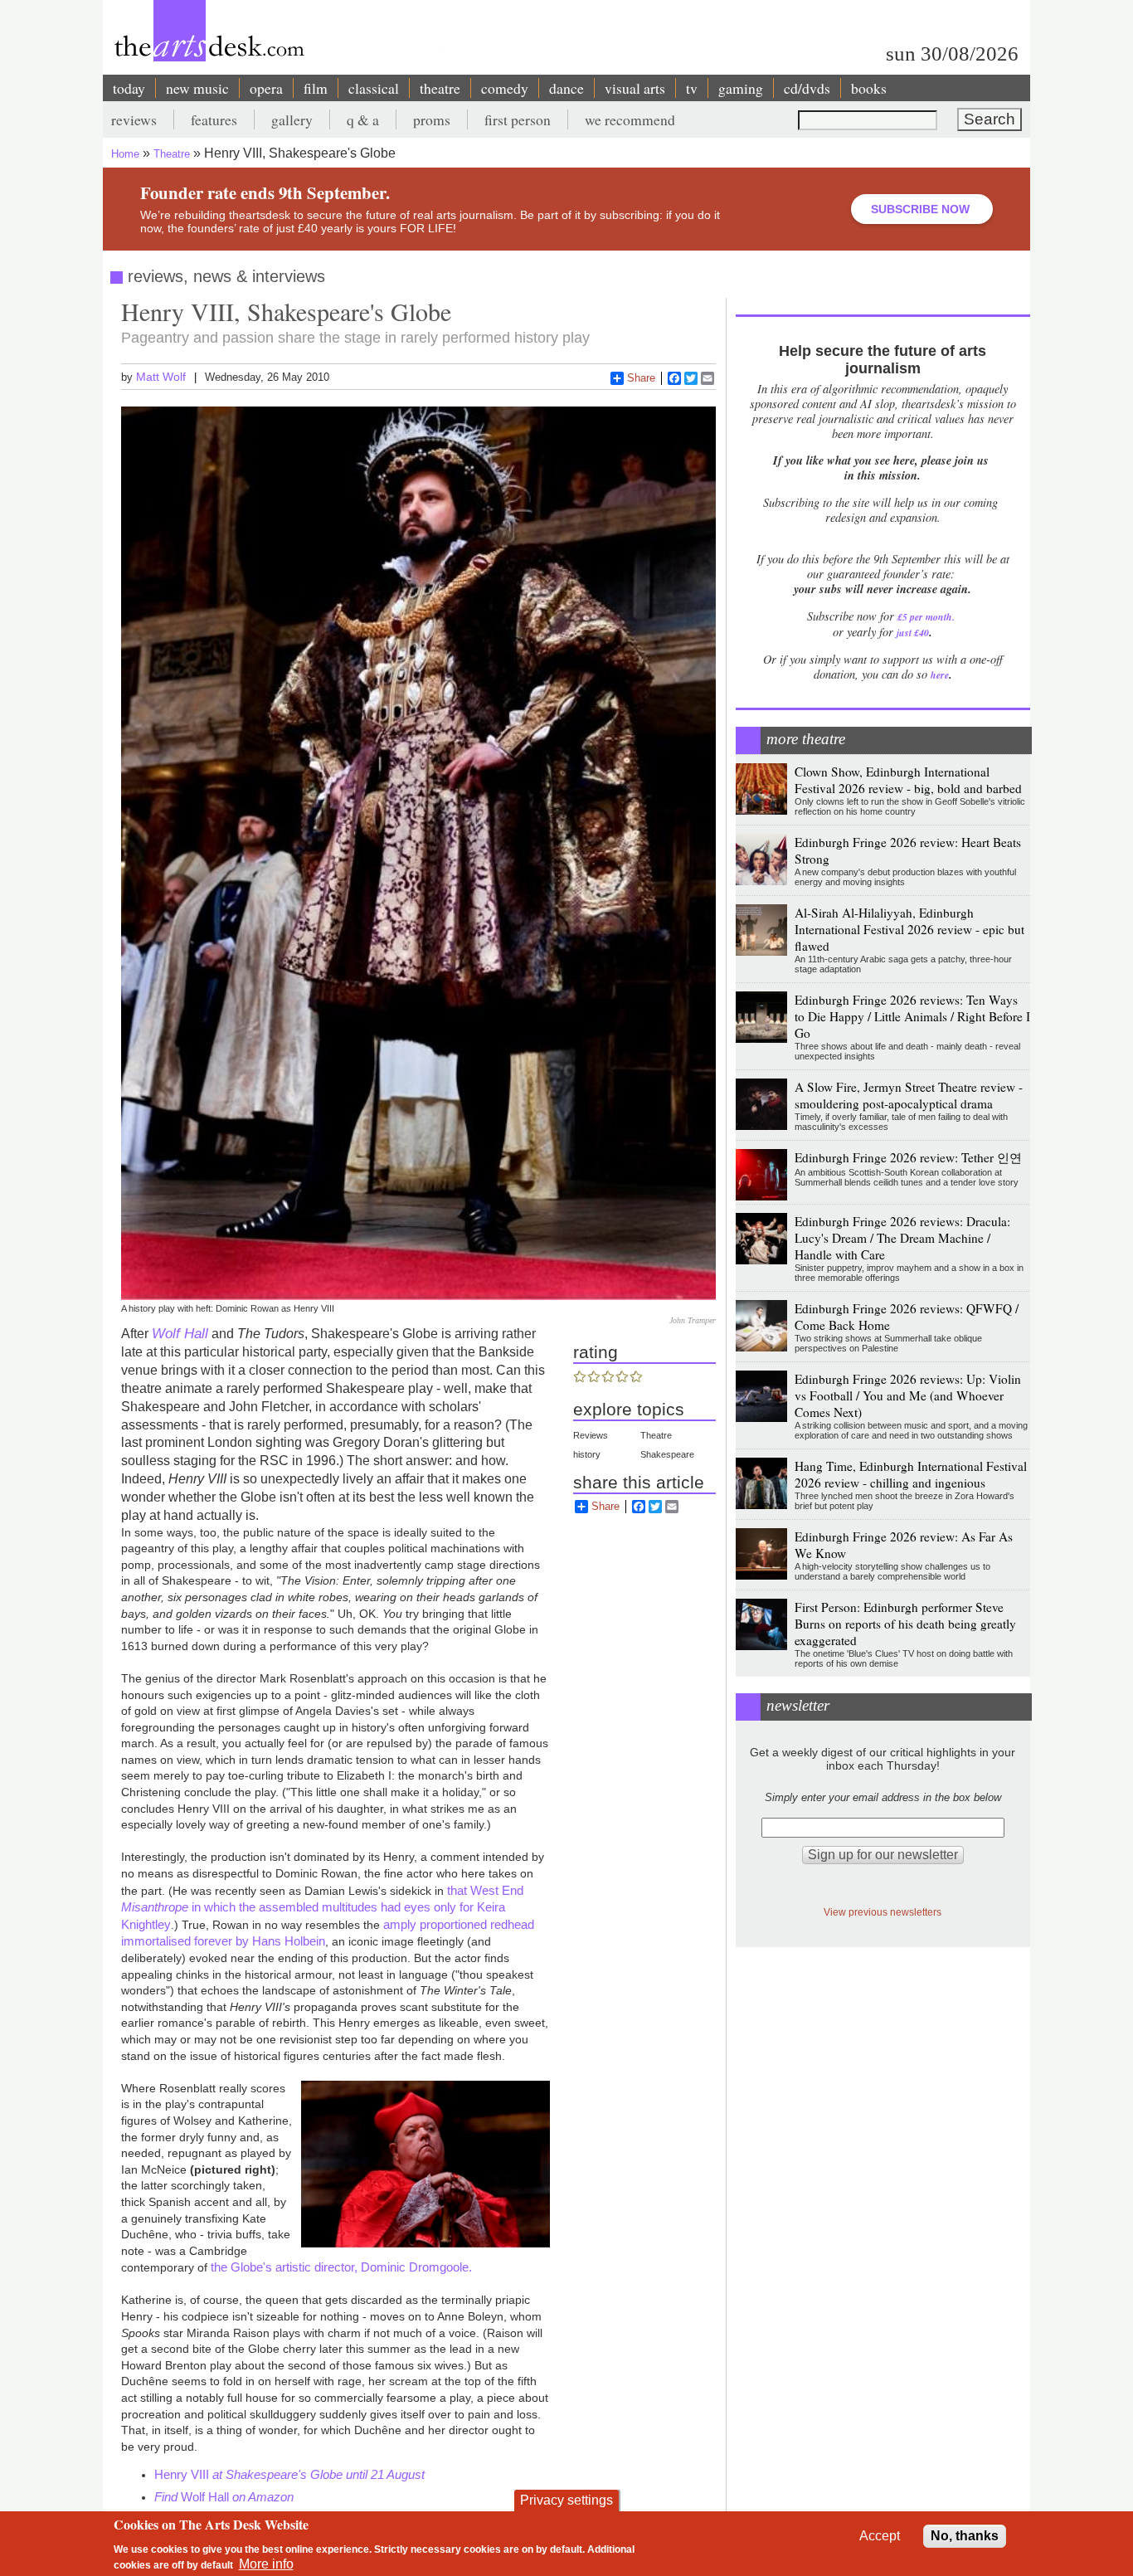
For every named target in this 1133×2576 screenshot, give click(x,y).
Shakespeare (667, 1454)
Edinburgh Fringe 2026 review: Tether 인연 (908, 1157)
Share (641, 378)
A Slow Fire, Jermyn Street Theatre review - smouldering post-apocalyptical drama (909, 1095)
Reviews (591, 1435)
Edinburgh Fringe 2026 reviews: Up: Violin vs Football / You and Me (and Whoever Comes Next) (908, 1395)
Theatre (172, 154)
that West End (485, 1890)
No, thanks (965, 2536)
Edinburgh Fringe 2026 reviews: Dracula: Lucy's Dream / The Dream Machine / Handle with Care (902, 1238)
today (129, 88)
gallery (292, 119)
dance (566, 88)
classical (374, 88)
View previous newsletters (883, 1912)
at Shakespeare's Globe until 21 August (319, 2474)
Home (125, 154)
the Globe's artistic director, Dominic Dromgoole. (341, 2267)
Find (168, 2497)
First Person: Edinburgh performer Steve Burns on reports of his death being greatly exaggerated (905, 1624)
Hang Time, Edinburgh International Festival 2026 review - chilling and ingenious (911, 1474)
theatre (440, 88)
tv (692, 88)
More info (266, 2564)
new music (197, 88)
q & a (363, 119)
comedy (505, 88)
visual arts (635, 88)
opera (266, 88)
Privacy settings (566, 2500)
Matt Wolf (161, 377)
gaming (741, 88)
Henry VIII (183, 2474)
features (214, 119)
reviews (134, 119)
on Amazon (263, 2497)
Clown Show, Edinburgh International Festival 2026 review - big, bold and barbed (908, 780)
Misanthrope (155, 1907)
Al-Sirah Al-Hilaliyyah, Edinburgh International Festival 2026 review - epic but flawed (909, 929)
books (869, 88)
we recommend (630, 119)
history (587, 1454)
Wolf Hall (180, 1333)
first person (518, 119)
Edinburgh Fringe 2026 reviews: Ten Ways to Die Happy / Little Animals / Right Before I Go (912, 1016)
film (316, 88)
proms (432, 119)
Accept (880, 2536)
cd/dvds (807, 88)
